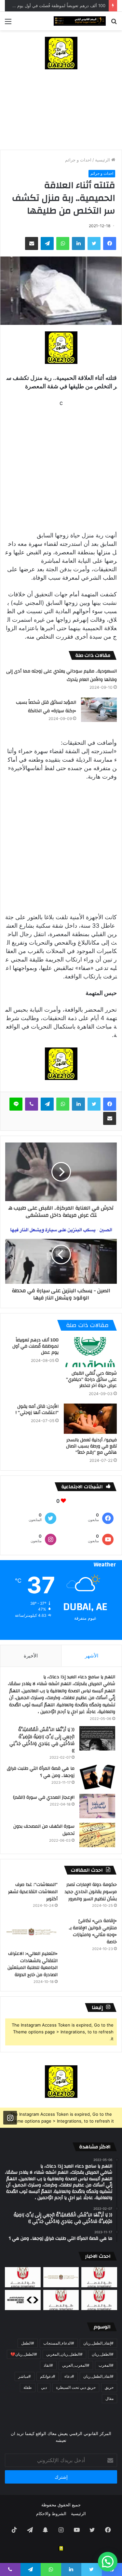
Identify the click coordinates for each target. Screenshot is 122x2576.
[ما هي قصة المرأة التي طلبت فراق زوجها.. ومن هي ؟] (97, 1777)
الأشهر (92, 1656)
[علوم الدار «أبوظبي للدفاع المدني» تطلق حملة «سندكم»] (23, 2300)
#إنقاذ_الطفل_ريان (98, 2343)
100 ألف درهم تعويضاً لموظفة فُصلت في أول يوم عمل (56, 6)
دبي (44, 2387)
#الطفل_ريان (103, 2354)
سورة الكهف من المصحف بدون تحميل (44, 1830)
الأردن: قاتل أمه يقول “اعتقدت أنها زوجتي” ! (37, 1410)
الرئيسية (103, 160)
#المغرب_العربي (76, 2365)
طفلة (28, 2387)
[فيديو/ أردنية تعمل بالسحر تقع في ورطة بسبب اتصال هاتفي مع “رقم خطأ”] (90, 1419)
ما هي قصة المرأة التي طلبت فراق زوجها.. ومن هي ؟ (41, 1772)
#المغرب (106, 2365)
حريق (109, 2387)
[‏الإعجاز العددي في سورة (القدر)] (97, 1806)
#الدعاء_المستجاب (59, 2343)
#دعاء (69, 2376)
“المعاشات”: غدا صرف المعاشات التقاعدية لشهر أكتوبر (33, 1892)
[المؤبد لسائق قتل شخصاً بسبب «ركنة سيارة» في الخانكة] (99, 710)
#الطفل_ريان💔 (24, 2354)
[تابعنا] (10, 2117)
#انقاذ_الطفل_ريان (98, 2376)
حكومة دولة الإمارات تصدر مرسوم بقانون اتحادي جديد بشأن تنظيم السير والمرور (91, 1892)
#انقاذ (48, 2365)
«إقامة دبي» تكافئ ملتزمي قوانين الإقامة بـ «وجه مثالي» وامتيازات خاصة (93, 1931)
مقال (109, 2398)
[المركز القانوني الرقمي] (80, 21)
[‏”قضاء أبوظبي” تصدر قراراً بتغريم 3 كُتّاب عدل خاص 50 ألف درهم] (61, 2300)
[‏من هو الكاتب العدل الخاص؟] (99, 2300)
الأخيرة (31, 1656)
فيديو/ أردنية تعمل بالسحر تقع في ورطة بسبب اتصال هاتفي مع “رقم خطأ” (91, 1446)
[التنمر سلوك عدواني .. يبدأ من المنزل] (23, 2277)
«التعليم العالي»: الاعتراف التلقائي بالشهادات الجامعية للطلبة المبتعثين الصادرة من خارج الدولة (33, 1964)
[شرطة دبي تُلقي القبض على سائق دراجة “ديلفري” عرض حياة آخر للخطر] (90, 1352)
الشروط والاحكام (51, 2514)
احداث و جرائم (78, 160)
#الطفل (28, 2343)
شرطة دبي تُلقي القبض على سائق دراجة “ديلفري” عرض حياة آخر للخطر (91, 1379)
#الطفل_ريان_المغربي (64, 2354)
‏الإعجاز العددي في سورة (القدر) (44, 1797)
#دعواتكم (48, 2376)
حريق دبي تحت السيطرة (76, 2387)
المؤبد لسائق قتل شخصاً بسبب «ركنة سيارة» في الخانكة (46, 707)
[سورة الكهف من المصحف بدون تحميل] (97, 1835)
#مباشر (25, 2376)
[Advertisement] (61, 113)
